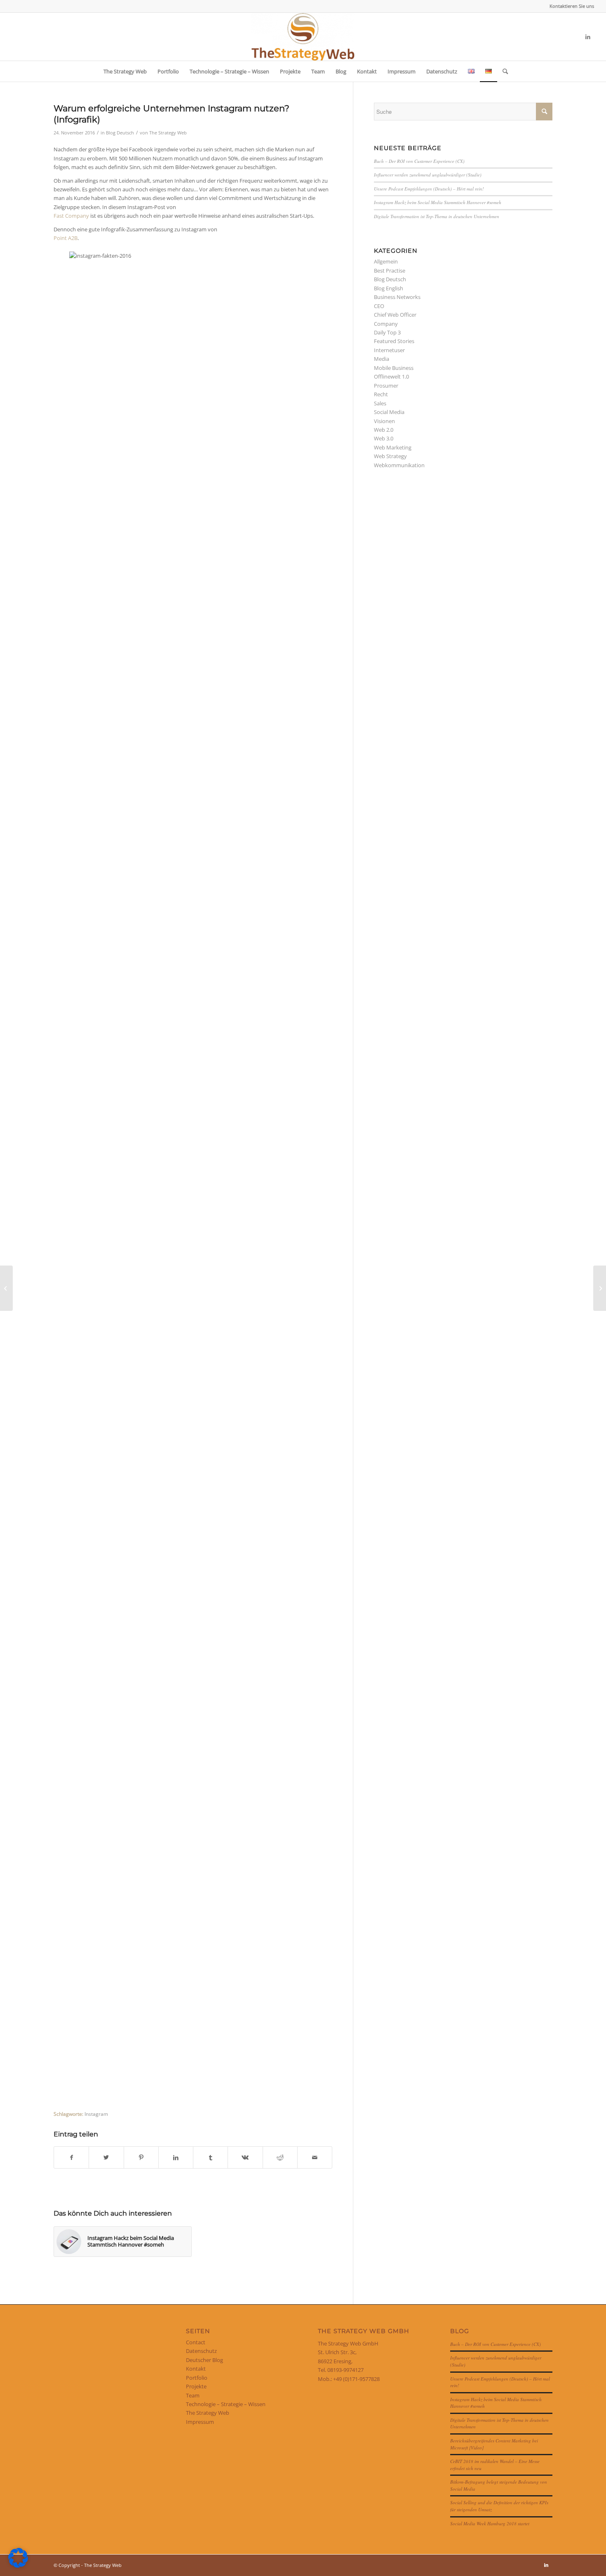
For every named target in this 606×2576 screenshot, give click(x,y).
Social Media (389, 412)
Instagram (96, 2114)
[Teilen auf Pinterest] (141, 2157)
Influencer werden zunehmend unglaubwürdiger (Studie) (428, 175)
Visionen (384, 421)
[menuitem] (570, 6)
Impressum (200, 2422)
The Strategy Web (168, 133)
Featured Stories (394, 341)
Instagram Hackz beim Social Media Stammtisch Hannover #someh (438, 202)
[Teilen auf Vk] (245, 2157)
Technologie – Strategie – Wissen (226, 2404)
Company (386, 324)
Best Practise (390, 271)
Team (193, 2395)
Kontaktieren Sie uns (572, 6)
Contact (196, 2342)
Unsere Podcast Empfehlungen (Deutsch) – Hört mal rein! (429, 189)
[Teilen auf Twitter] (106, 2157)
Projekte (196, 2386)
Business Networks (397, 297)
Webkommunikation (399, 465)
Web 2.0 (384, 430)
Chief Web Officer (395, 315)
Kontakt (196, 2369)
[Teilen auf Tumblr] (210, 2157)
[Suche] (503, 71)
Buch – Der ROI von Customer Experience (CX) (419, 161)
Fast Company (71, 216)
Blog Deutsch (120, 133)
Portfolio (197, 2378)
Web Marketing (393, 447)
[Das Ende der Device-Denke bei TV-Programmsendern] (6, 1288)
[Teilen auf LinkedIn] (176, 2157)
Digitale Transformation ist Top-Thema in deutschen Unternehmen (437, 216)
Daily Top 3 (387, 332)
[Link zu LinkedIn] (588, 37)
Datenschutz (201, 2351)
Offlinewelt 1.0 (391, 376)
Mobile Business (394, 368)
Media (382, 359)
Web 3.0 (384, 438)
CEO (379, 306)
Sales (380, 403)
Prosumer (386, 386)
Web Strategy (390, 456)
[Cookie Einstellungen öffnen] (18, 2566)
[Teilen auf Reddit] (280, 2157)
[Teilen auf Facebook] (71, 2157)
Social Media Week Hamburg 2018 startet (490, 2523)
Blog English (389, 288)
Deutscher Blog (204, 2360)
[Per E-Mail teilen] (315, 2157)
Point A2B (66, 238)
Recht (381, 394)
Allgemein (386, 261)
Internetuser (389, 350)
